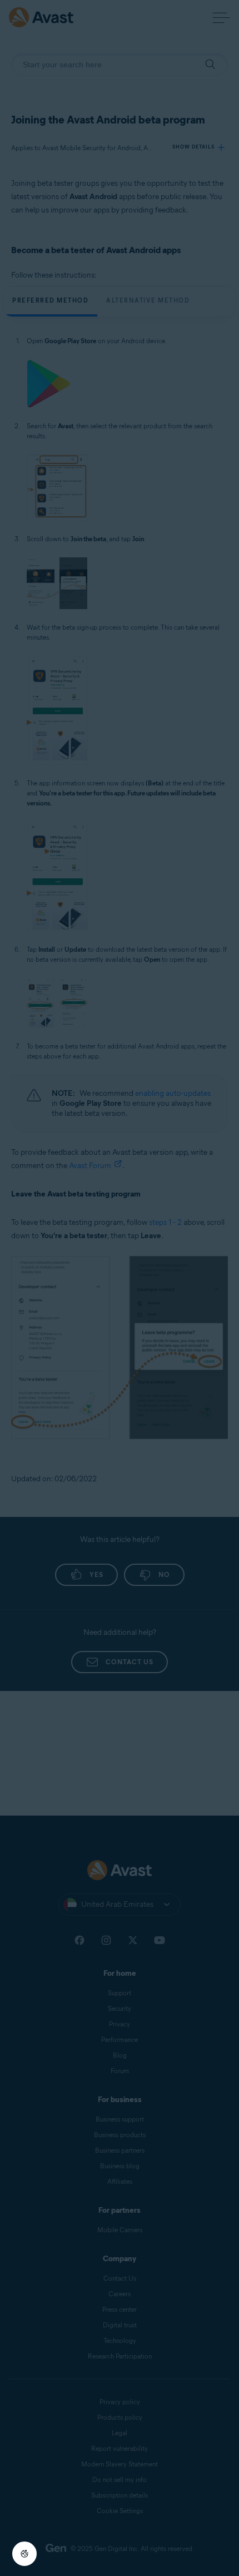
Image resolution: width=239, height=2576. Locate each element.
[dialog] (120, 1288)
